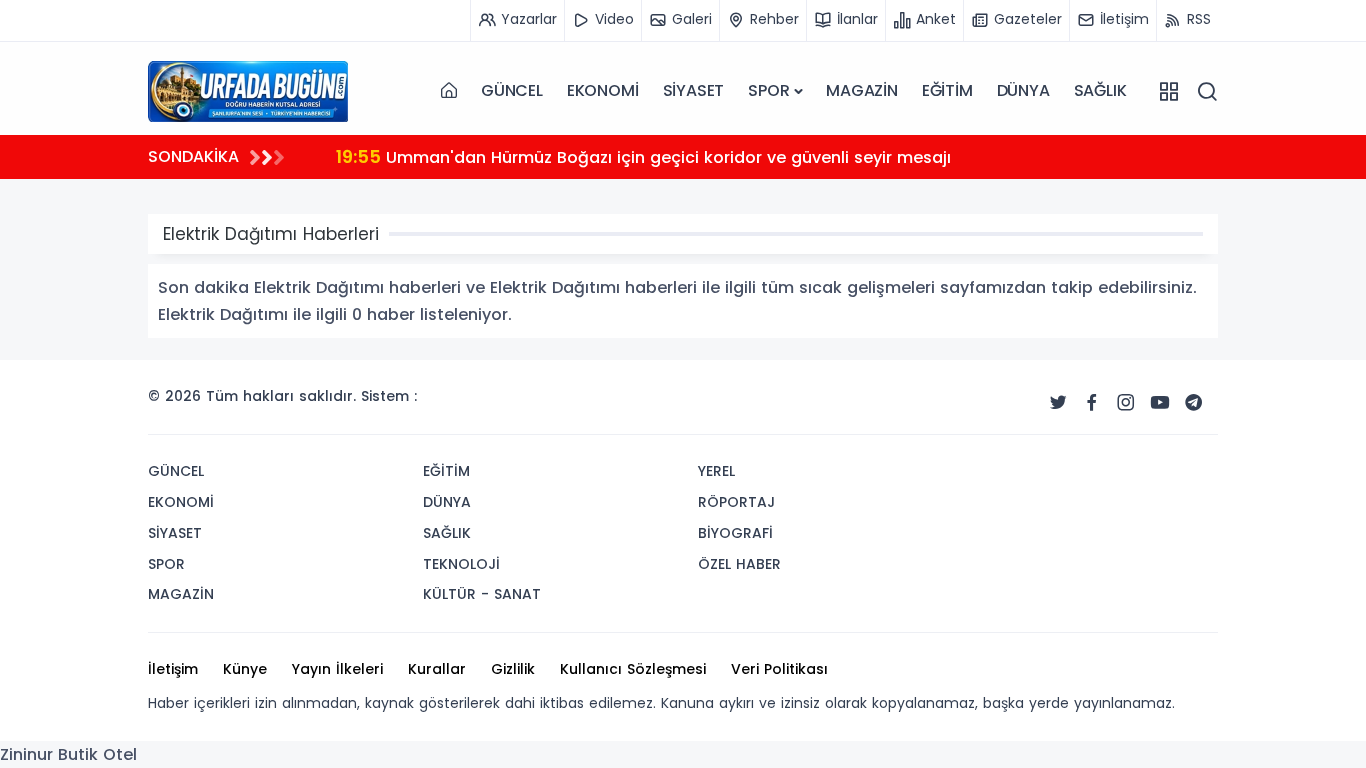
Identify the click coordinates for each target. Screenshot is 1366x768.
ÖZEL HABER (739, 564)
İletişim (173, 669)
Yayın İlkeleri (337, 669)
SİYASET (694, 90)
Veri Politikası (779, 669)
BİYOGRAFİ (735, 533)
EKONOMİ (603, 90)
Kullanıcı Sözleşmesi (633, 669)
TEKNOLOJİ (461, 564)
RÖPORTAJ (736, 502)
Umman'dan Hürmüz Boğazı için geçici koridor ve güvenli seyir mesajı (643, 156)
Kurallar (437, 669)
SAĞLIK (1100, 90)
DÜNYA (1023, 90)
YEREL (716, 471)
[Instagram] (1126, 403)
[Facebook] (1092, 403)
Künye (245, 669)
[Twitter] (1058, 403)
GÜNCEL (512, 90)
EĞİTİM (947, 90)
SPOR (768, 90)
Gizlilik (513, 669)
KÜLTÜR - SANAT (482, 594)
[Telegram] (1194, 403)
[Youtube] (1160, 403)
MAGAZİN (862, 90)
